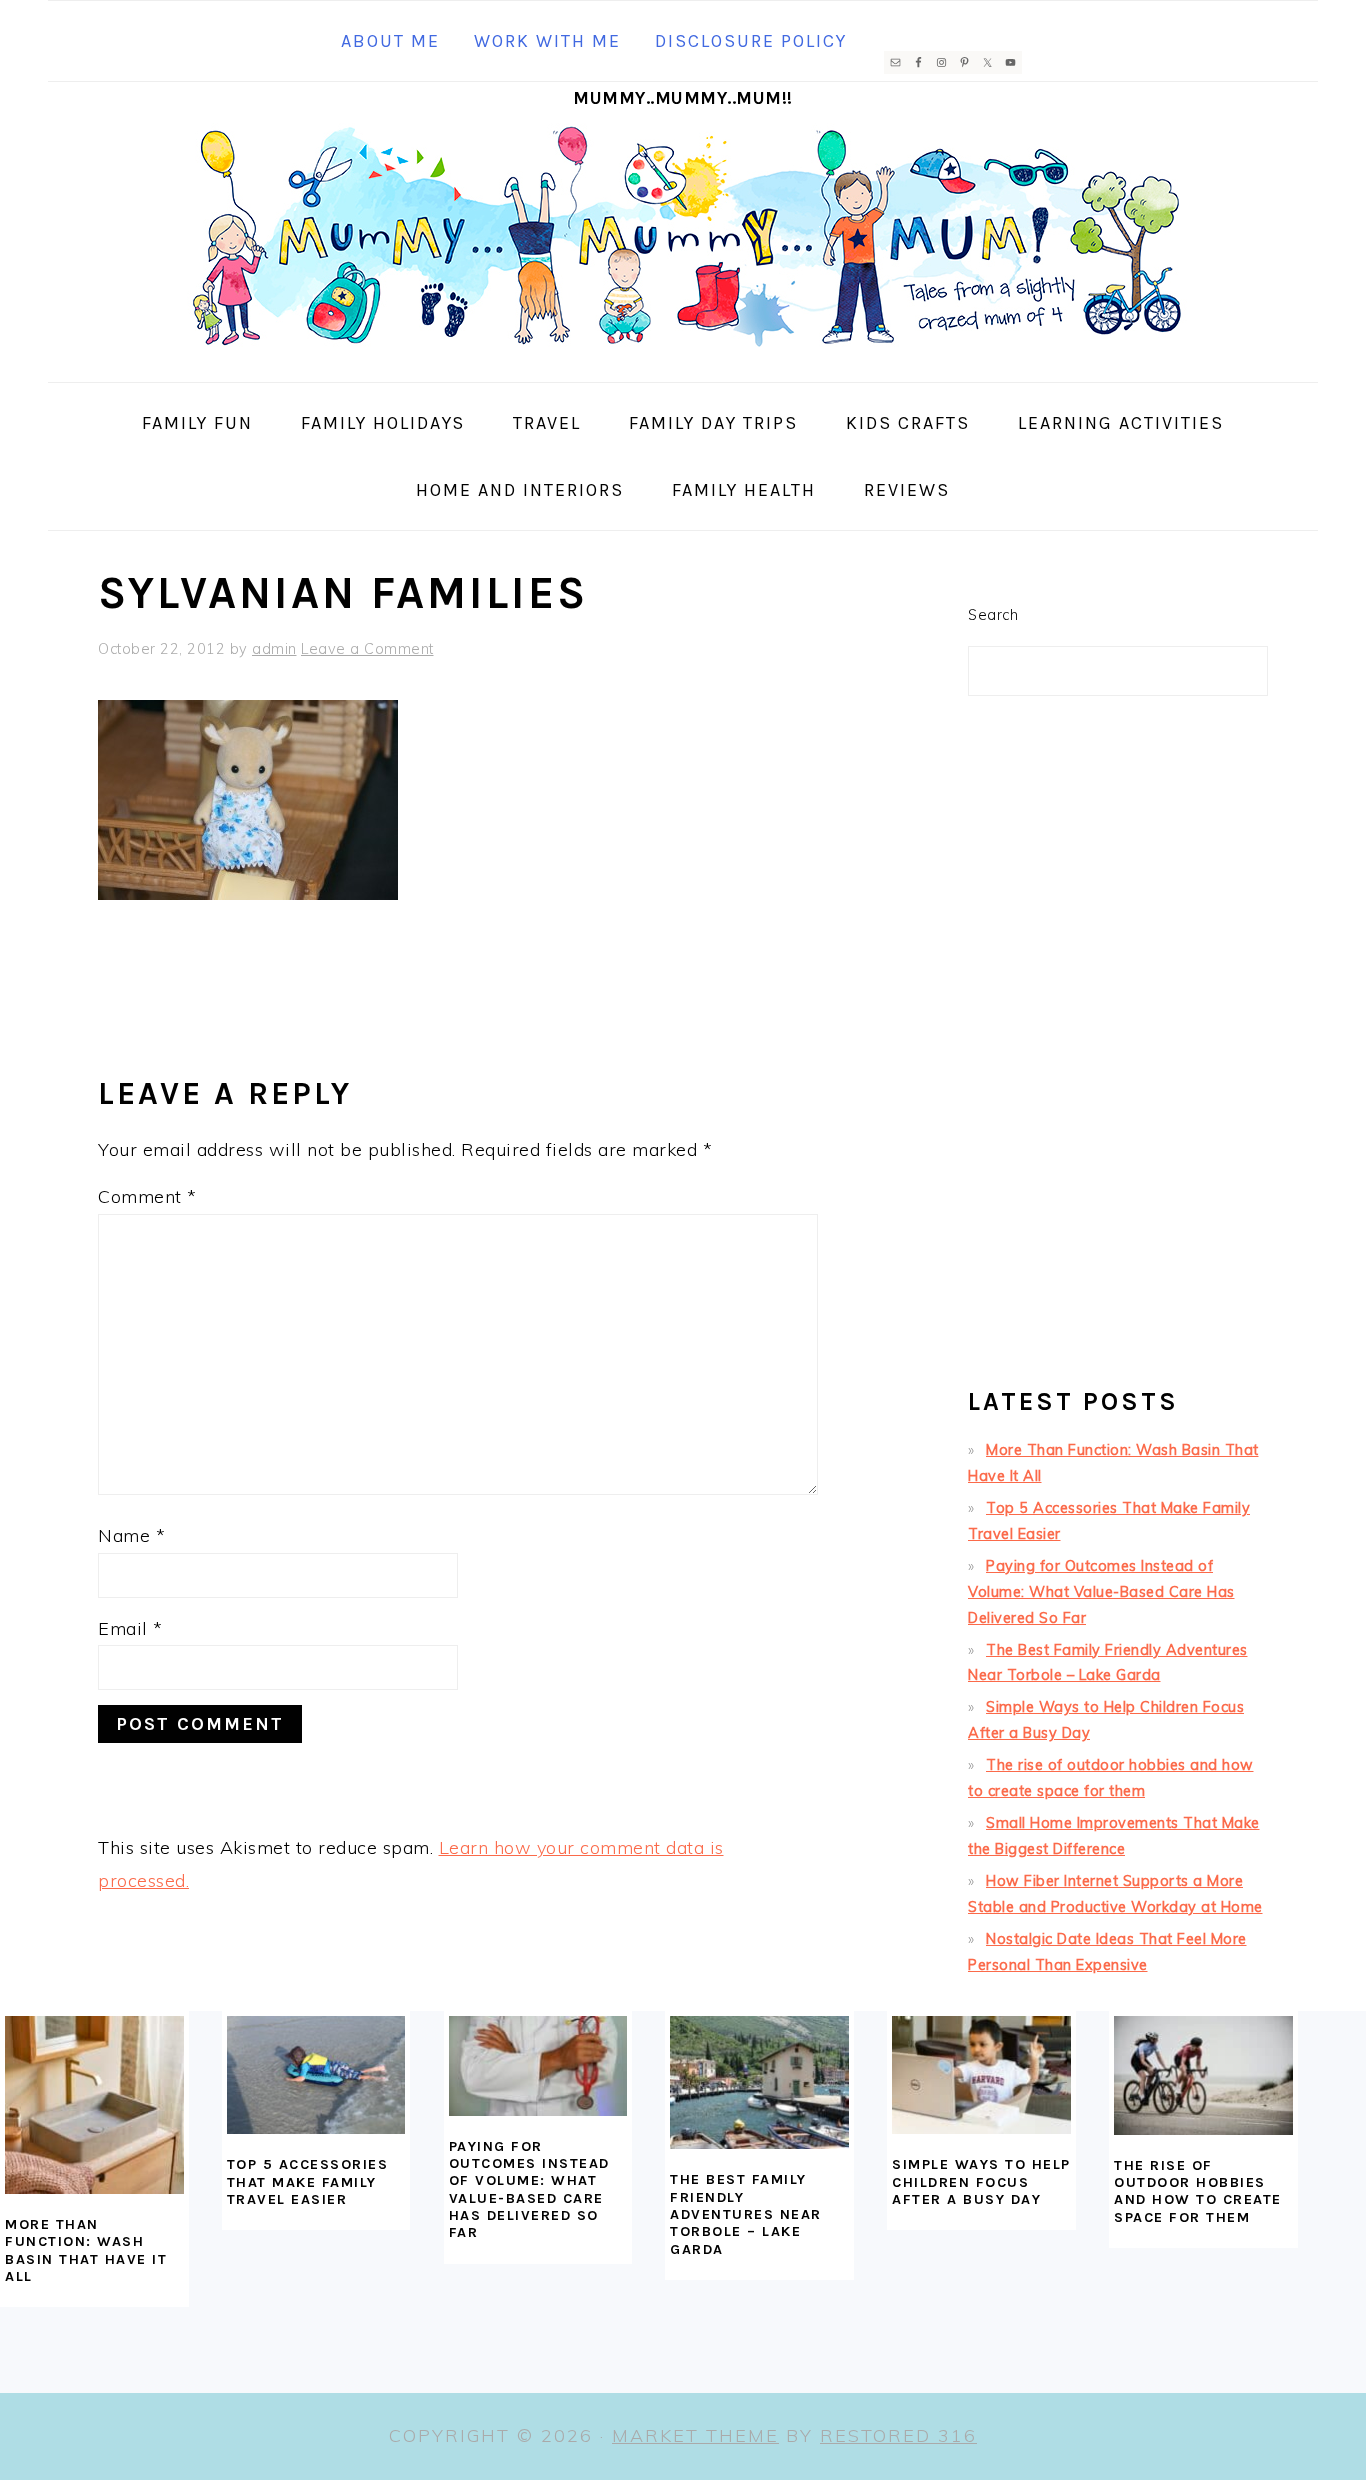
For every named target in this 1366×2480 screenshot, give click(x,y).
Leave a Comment (367, 649)
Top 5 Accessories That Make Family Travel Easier (308, 2182)
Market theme (695, 2435)
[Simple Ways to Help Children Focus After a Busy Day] (981, 2075)
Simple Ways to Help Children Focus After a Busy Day (981, 2182)
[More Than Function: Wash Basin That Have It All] (94, 2105)
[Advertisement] (1118, 1050)
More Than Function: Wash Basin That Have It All (86, 2250)
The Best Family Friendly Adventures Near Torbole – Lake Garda (746, 2214)
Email (130, 1628)
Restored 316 (898, 2435)
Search (993, 615)
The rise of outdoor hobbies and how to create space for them (1198, 2191)
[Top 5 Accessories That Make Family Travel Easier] (316, 2075)
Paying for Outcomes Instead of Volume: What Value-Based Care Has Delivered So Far (1101, 1592)
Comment (147, 1196)
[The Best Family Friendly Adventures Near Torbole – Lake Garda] (759, 2083)
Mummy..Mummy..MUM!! (683, 98)
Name (131, 1535)
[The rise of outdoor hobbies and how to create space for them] (1203, 2075)
